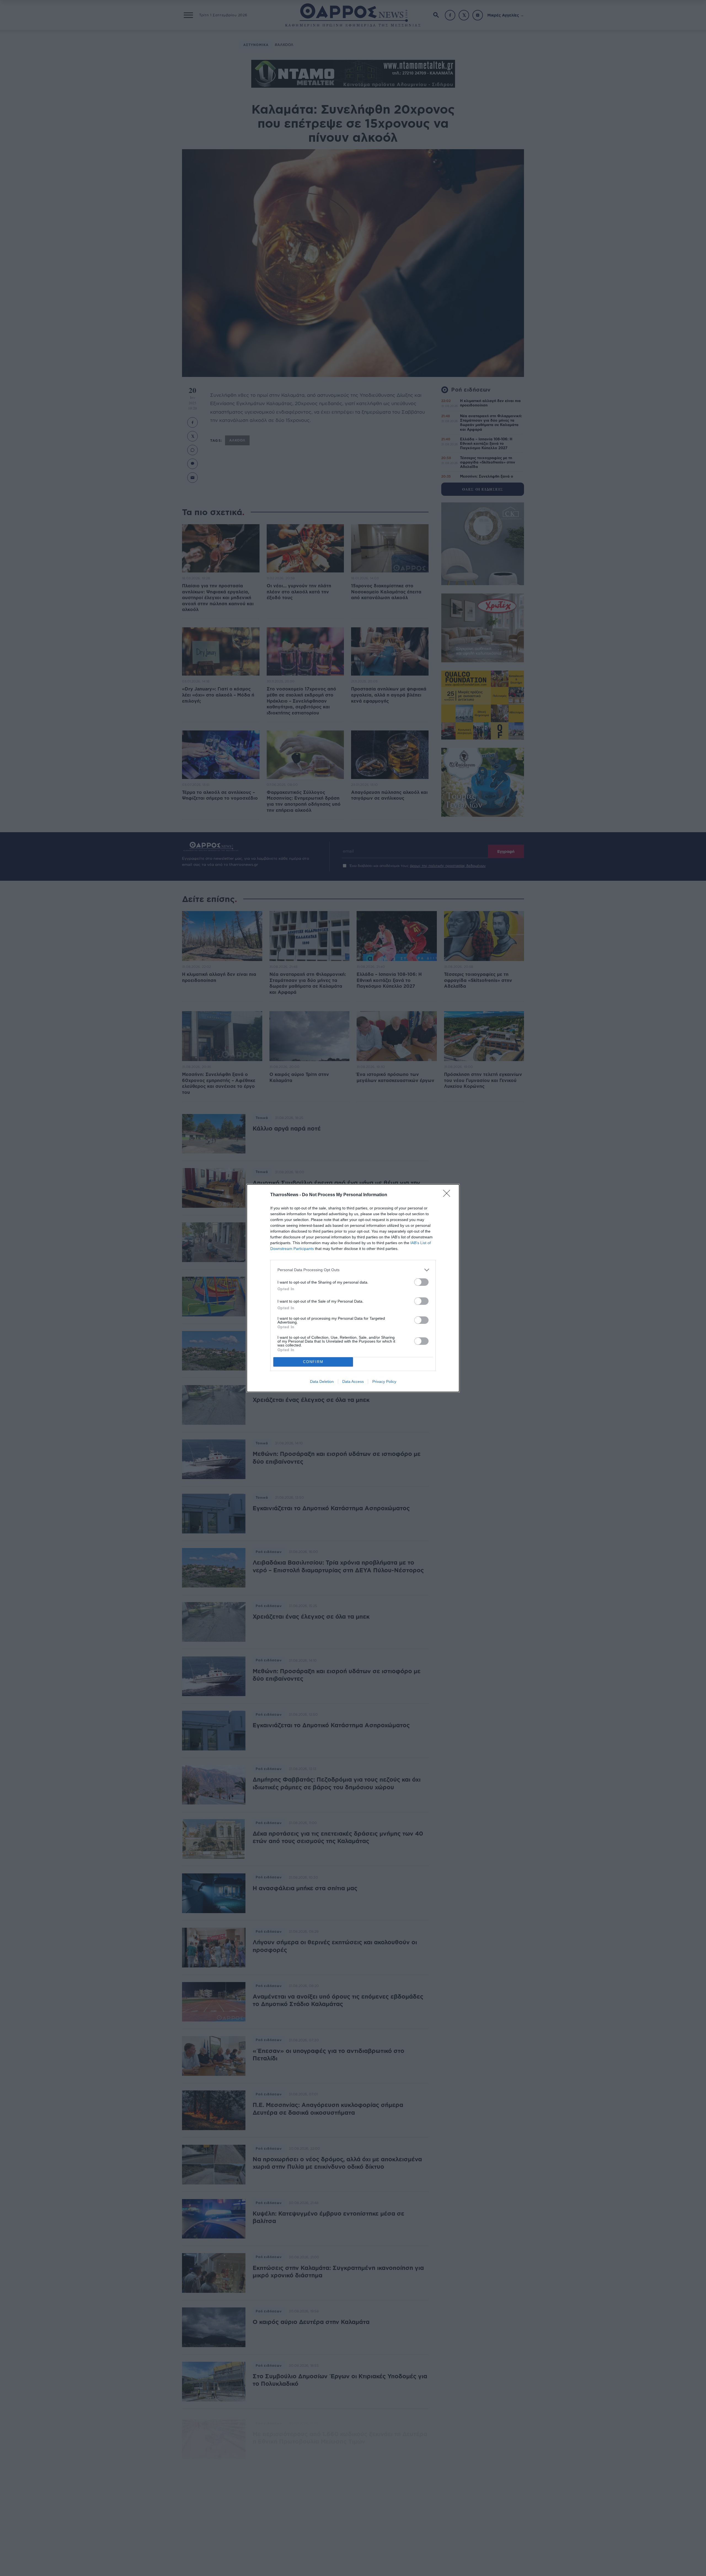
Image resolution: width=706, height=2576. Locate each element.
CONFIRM (313, 1362)
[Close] (448, 1195)
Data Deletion (322, 1381)
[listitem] (353, 1270)
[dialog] (353, 1288)
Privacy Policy (384, 1381)
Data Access (353, 1381)
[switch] (421, 1282)
